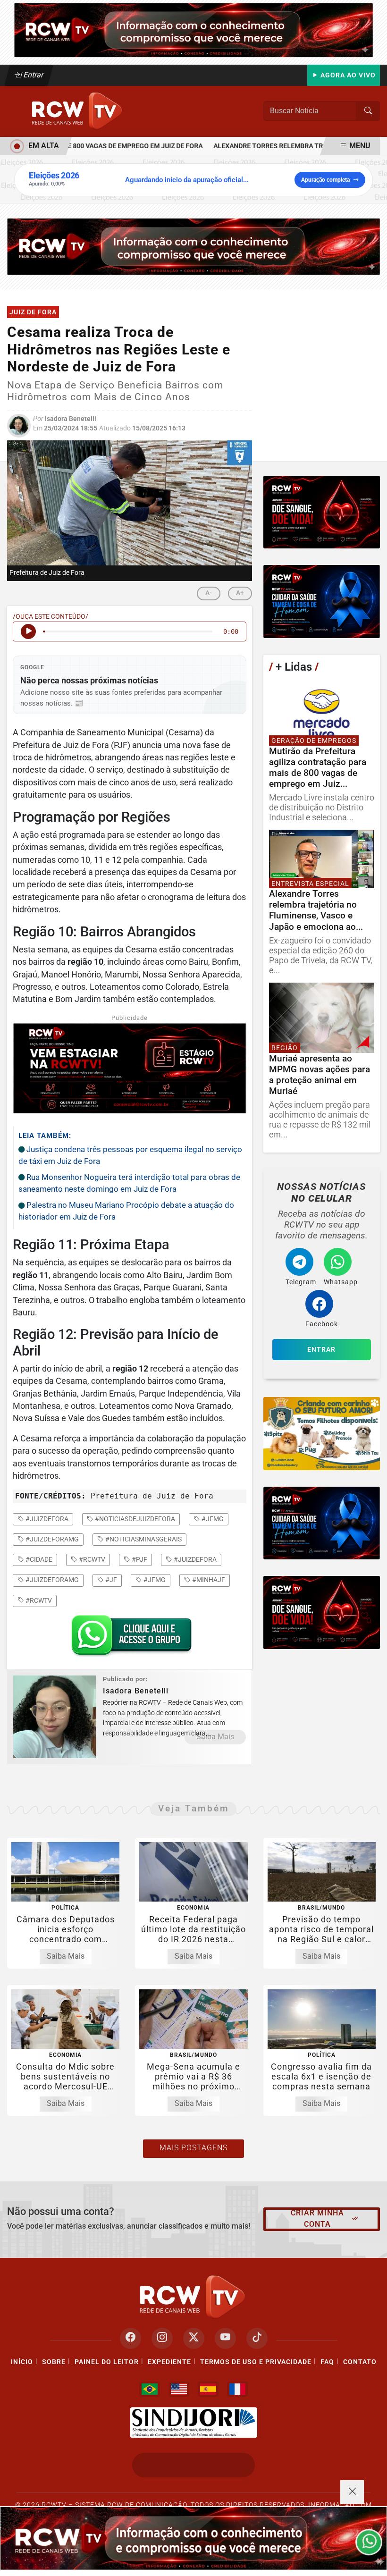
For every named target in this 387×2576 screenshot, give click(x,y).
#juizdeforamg (51, 1539)
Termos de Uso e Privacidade (256, 2362)
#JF (110, 1580)
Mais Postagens (193, 2148)
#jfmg (212, 1519)
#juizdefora (46, 1519)
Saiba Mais (215, 1737)
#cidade (38, 1559)
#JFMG (154, 1580)
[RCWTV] (193, 29)
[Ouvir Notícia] (28, 631)
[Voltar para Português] (150, 2389)
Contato (360, 2362)
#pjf (139, 1559)
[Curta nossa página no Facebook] (130, 2338)
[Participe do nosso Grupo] (129, 1638)
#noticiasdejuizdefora (134, 1519)
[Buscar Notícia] (368, 111)
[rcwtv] (193, 246)
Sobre (54, 2362)
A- (209, 593)
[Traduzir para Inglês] (179, 2389)
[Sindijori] (193, 2423)
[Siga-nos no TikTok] (257, 2338)
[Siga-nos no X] (194, 2338)
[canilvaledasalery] (322, 1434)
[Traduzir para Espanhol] (208, 2389)
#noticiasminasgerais (143, 1539)
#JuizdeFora (194, 1559)
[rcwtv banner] (193, 2538)
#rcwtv (91, 1559)
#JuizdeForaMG (51, 1580)
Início (22, 2362)
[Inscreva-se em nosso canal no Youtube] (225, 2338)
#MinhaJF (208, 1580)
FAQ (327, 2362)
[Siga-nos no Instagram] (162, 2338)
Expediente (169, 2362)
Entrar (33, 75)
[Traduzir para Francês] (237, 2389)
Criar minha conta (317, 2218)
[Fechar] (352, 2492)
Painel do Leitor (107, 2362)
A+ (240, 593)
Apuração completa (325, 180)
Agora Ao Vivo (347, 75)
